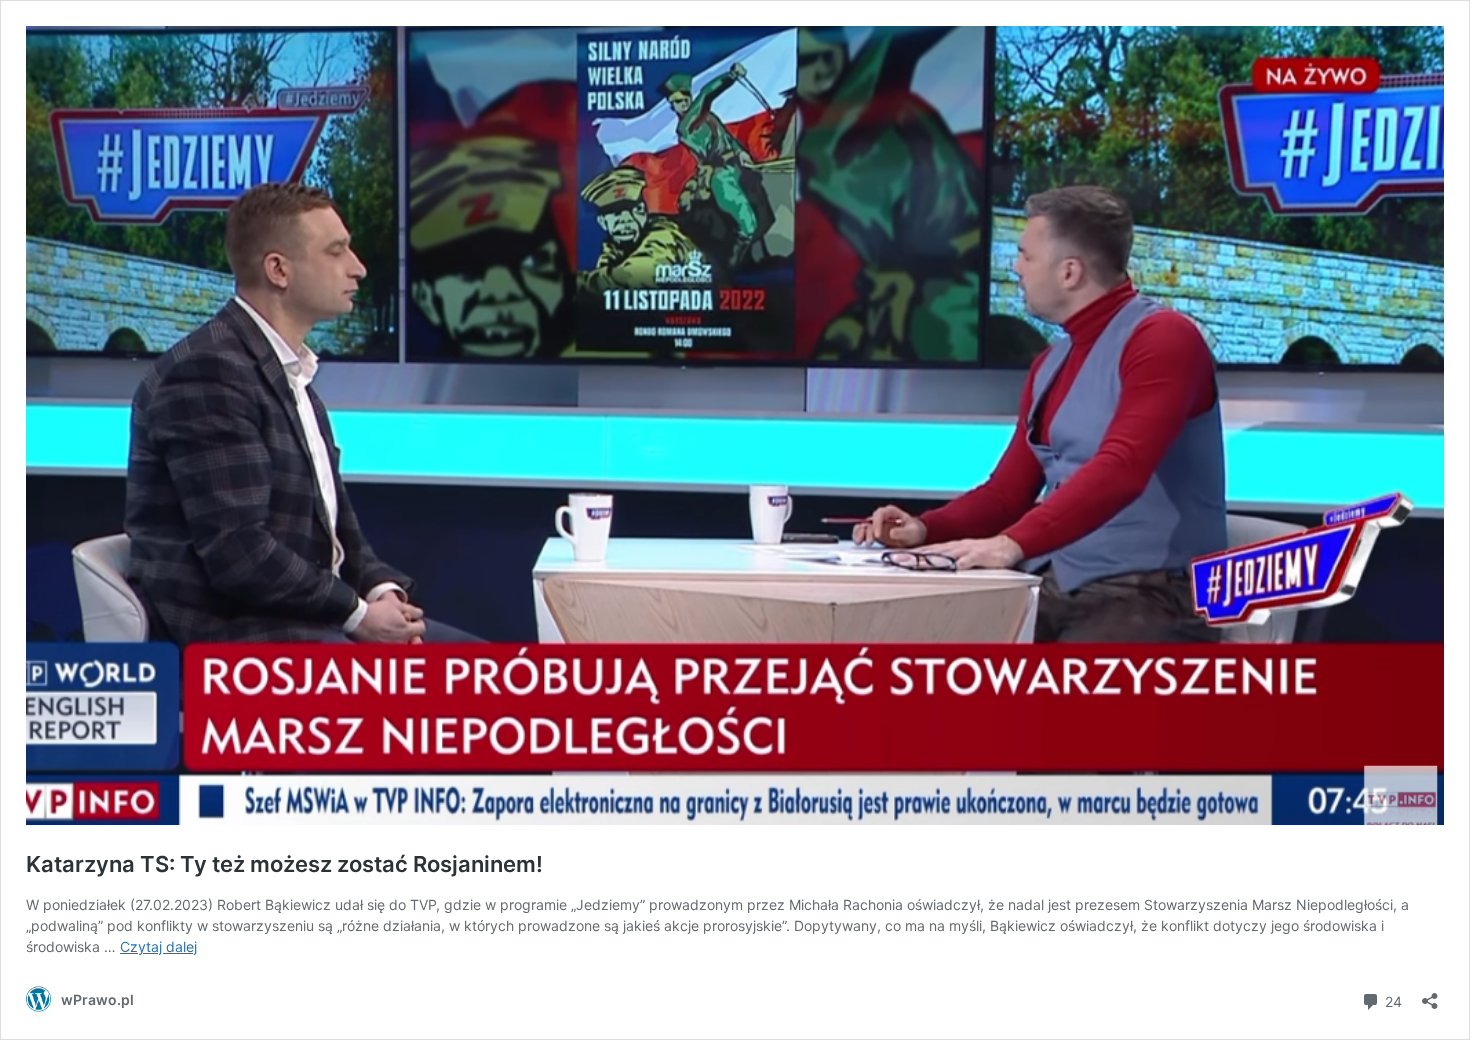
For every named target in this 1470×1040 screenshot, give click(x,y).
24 (1391, 1000)
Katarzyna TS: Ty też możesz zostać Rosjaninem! (284, 864)
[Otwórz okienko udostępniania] (1430, 994)
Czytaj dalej (158, 946)
